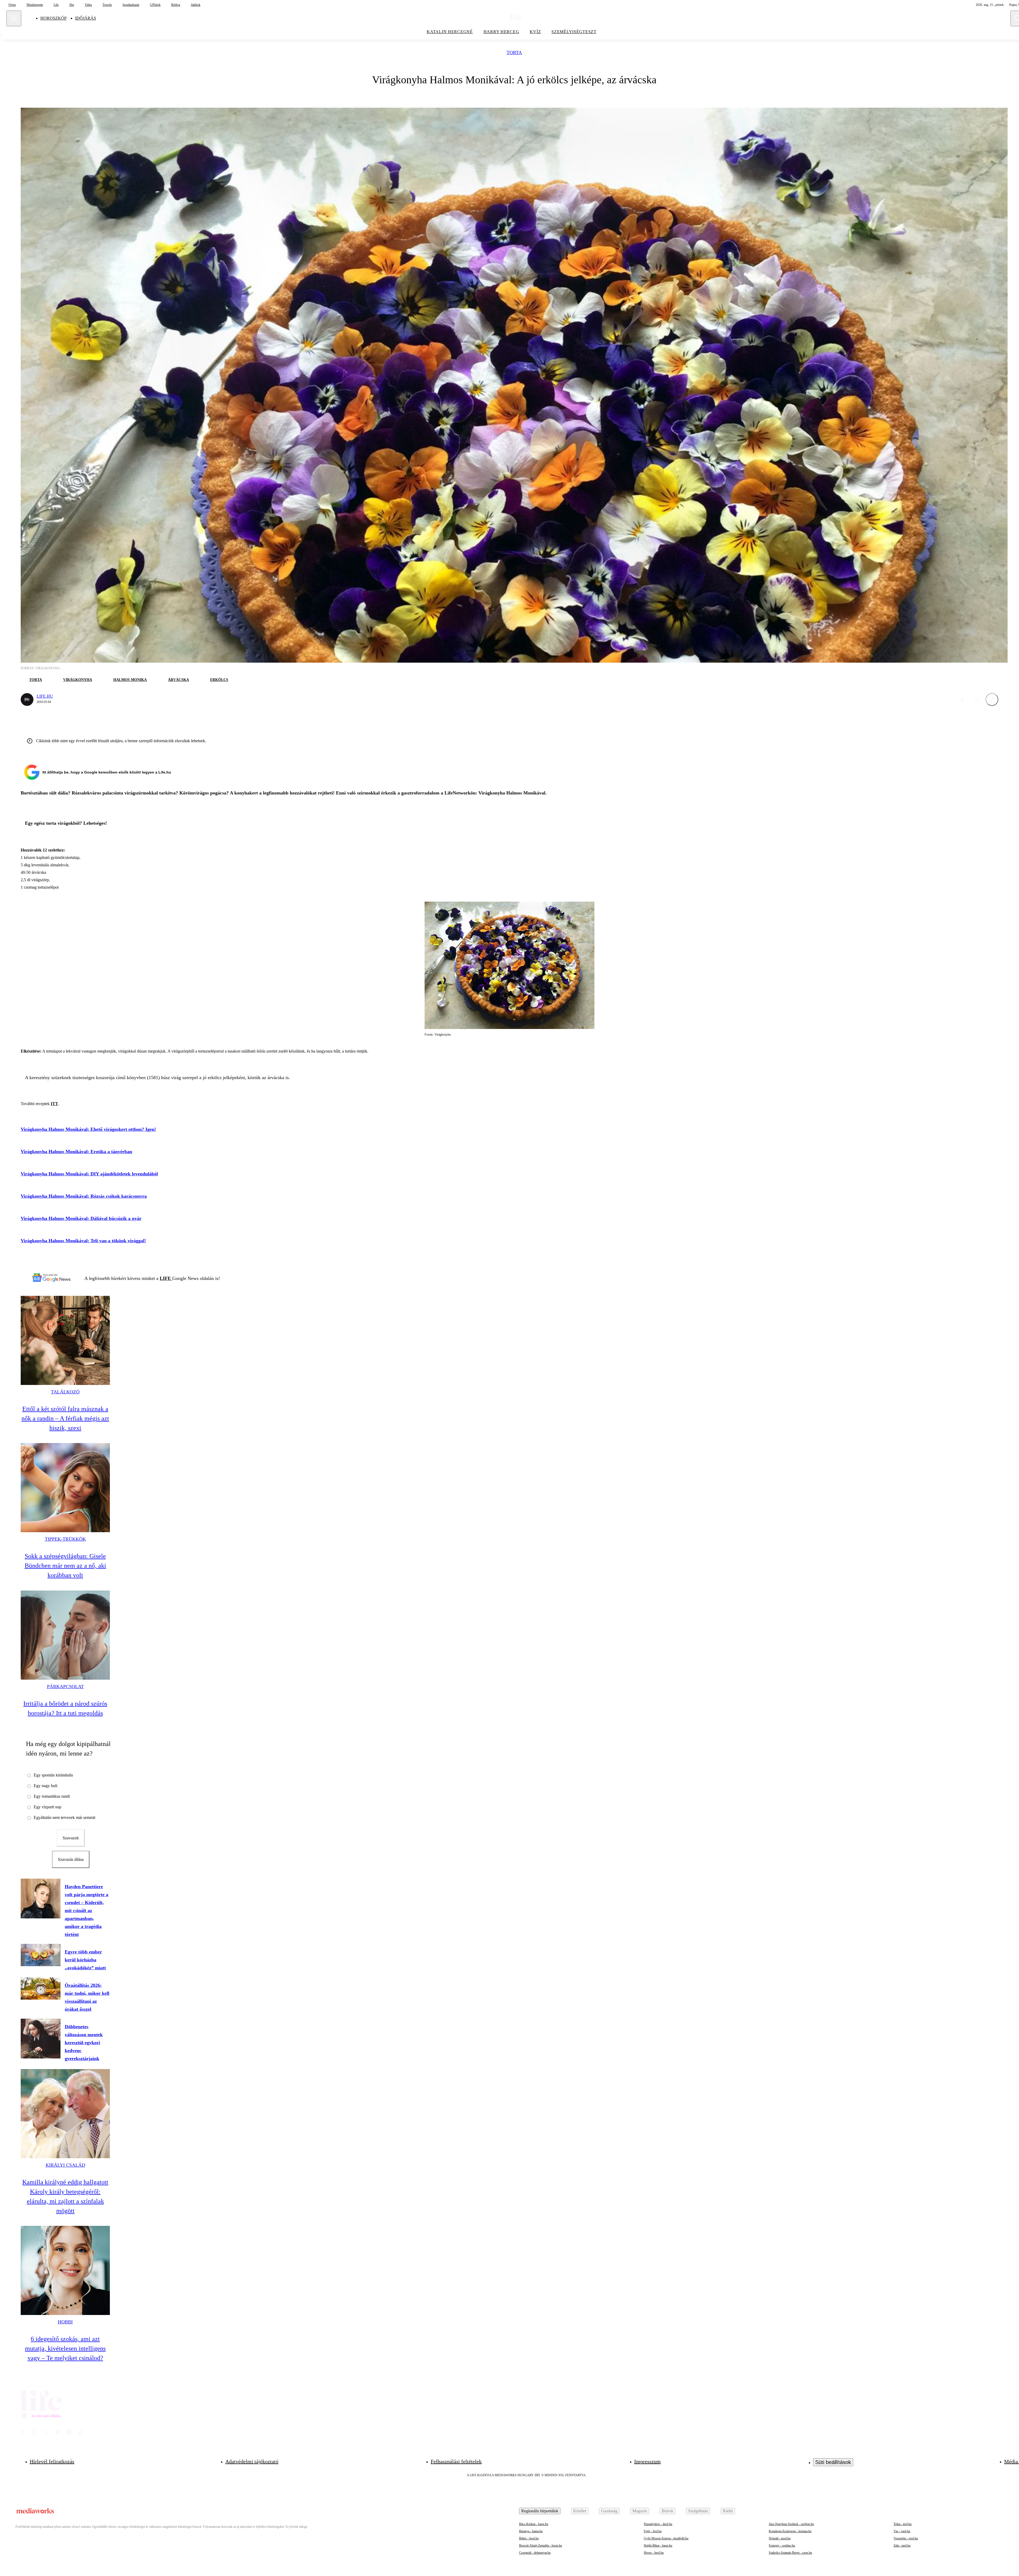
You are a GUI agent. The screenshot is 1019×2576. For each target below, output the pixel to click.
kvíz (535, 32)
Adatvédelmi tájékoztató (252, 2461)
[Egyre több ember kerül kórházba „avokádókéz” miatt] (41, 1955)
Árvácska (178, 680)
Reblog (176, 5)
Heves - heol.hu (654, 2553)
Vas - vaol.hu (902, 2531)
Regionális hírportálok (540, 2511)
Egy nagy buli (46, 1786)
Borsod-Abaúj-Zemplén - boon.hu (541, 2545)
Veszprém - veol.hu (906, 2538)
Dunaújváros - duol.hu (658, 2524)
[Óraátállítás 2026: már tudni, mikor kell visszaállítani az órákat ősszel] (41, 1988)
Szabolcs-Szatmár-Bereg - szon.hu (790, 2553)
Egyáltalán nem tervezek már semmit (64, 1817)
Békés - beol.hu (529, 2538)
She (72, 5)
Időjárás (86, 18)
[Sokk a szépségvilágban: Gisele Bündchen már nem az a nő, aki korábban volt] (65, 1488)
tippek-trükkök (65, 1539)
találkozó (65, 1392)
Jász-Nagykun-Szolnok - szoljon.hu (791, 2524)
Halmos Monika (130, 680)
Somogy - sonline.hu (782, 2545)
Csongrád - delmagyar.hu (535, 2553)
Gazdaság (609, 2511)
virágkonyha (78, 680)
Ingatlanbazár (131, 5)
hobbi (65, 2322)
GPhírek (155, 5)
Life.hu (45, 696)
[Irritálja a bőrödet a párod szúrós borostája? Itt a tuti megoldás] (65, 1635)
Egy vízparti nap (48, 1807)
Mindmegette (35, 5)
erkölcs (219, 680)
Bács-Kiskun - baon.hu (534, 2524)
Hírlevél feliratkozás (52, 2461)
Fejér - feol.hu (653, 2531)
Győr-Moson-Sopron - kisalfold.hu (666, 2538)
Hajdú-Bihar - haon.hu (658, 2545)
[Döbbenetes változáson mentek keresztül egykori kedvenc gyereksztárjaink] (41, 2039)
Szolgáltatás (698, 2511)
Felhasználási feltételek (456, 2461)
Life (56, 5)
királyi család (65, 2165)
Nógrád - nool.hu (780, 2538)
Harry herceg (501, 32)
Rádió (728, 2511)
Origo (12, 5)
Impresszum (647, 2461)
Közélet (580, 2511)
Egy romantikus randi (52, 1796)
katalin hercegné (450, 32)
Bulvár (668, 2511)
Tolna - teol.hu (903, 2524)
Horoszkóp (53, 18)
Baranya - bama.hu (531, 2531)
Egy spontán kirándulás (53, 1775)
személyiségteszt (574, 32)
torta (514, 53)
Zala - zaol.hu (902, 2545)
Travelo (107, 5)
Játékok (196, 5)
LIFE (166, 1278)
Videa (88, 5)
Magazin (640, 2511)
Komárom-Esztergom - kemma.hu (790, 2531)
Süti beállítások (833, 2462)
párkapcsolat (65, 1687)
